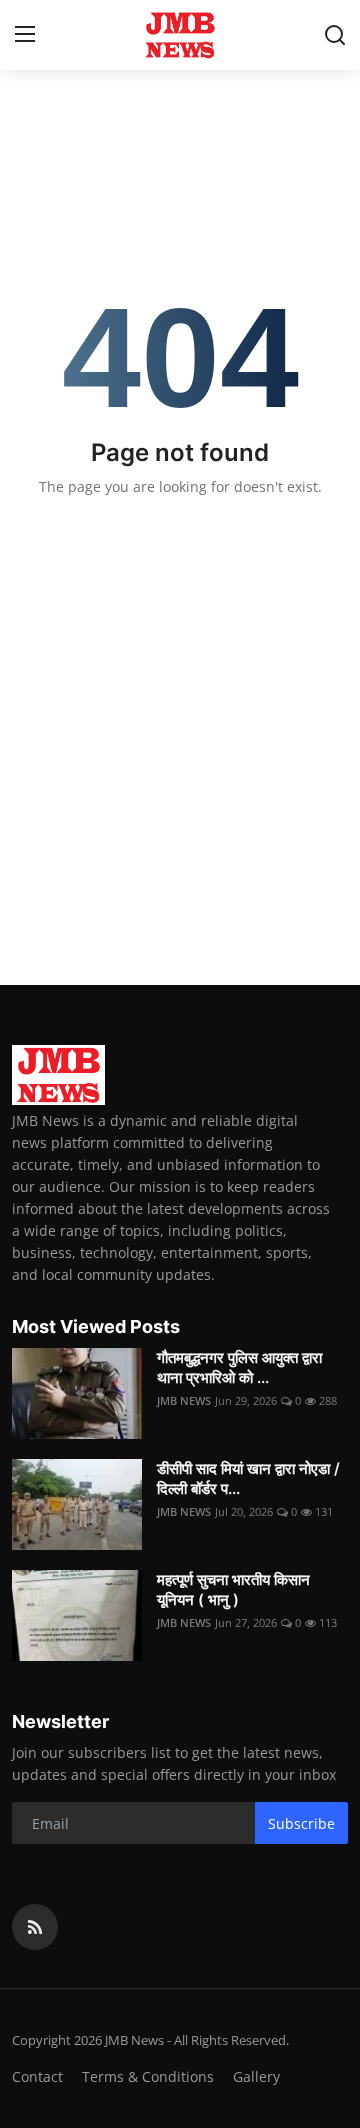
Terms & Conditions (148, 2076)
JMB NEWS (184, 1400)
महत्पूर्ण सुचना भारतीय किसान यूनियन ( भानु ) (233, 1589)
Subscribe (301, 1823)
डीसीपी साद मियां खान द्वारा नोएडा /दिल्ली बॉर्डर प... (248, 1478)
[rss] (35, 1927)
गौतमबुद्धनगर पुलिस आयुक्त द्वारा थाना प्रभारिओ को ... (239, 1367)
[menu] (25, 35)
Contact (37, 2076)
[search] (335, 35)
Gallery (256, 2076)
